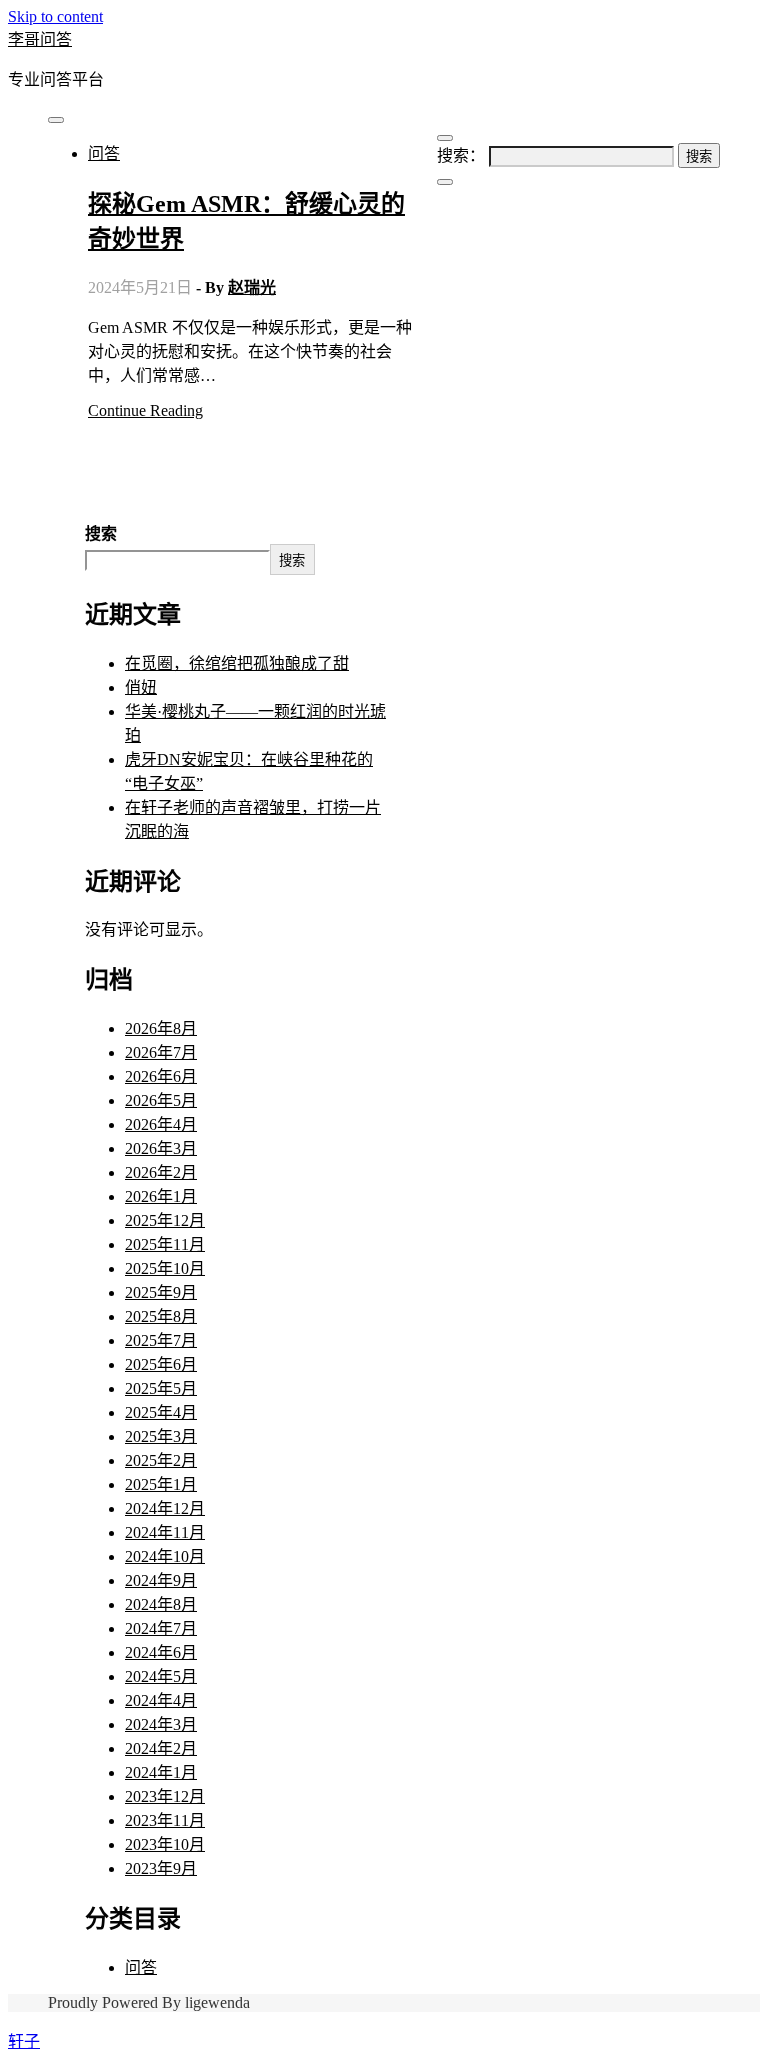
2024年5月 (161, 1676)
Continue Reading (145, 410)
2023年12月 (165, 1796)
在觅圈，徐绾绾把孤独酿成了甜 (237, 663)
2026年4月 (161, 1124)
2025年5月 (161, 1388)
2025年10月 (165, 1268)
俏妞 (141, 687)
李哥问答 (40, 39)
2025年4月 (161, 1412)
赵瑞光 (252, 287)
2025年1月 (161, 1484)
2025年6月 (161, 1364)
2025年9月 (161, 1292)
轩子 (24, 2041)
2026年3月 (161, 1148)
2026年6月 (161, 1076)
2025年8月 (161, 1316)
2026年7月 (161, 1052)
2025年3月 (161, 1436)
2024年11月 (165, 1532)
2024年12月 (165, 1508)
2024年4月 (161, 1700)
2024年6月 (161, 1652)
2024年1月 (161, 1772)
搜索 (101, 533)
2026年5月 (161, 1100)
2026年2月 (161, 1172)
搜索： (461, 155)
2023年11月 (165, 1820)
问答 (104, 153)
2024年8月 (161, 1604)
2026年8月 (161, 1028)
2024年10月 (165, 1556)
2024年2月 (161, 1748)
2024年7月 (161, 1628)
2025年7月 (161, 1340)
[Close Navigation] (445, 182)
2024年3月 (161, 1724)
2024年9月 (161, 1580)
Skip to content (55, 16)
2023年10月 (165, 1844)
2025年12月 (165, 1220)
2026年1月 (161, 1196)
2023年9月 (161, 1868)
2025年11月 (165, 1244)
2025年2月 (161, 1460)
